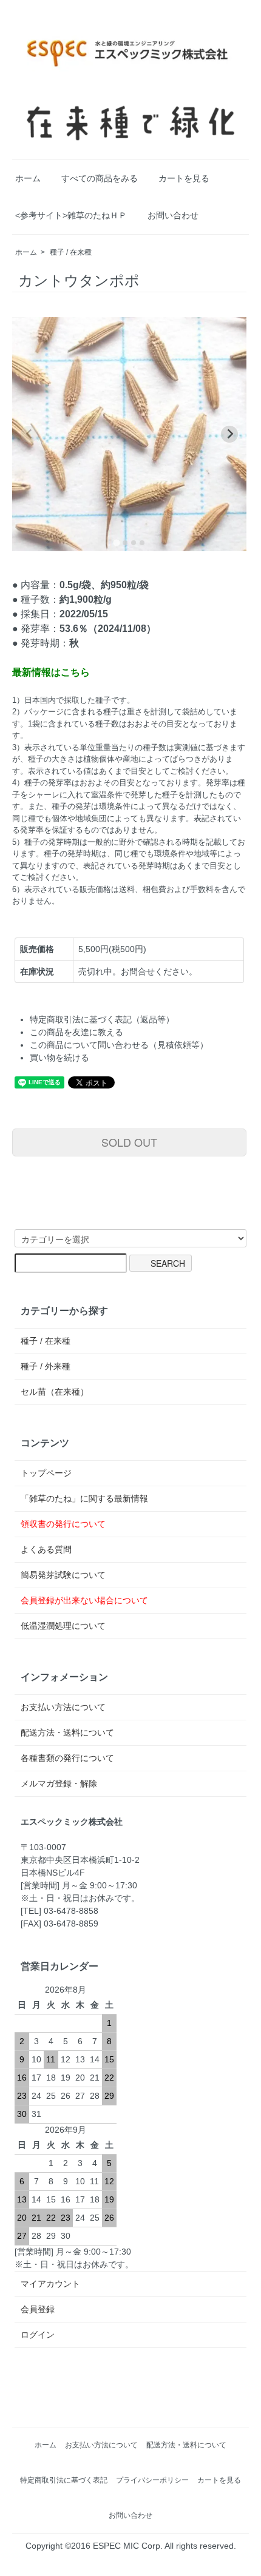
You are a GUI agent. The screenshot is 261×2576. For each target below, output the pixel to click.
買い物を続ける (59, 1058)
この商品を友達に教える (76, 1032)
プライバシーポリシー (152, 2480)
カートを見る (184, 178)
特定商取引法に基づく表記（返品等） (102, 1019)
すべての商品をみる (100, 178)
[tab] (116, 542)
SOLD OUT (129, 1142)
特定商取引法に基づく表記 (64, 2480)
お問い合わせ (173, 215)
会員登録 (38, 2309)
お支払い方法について (63, 1707)
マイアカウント (50, 2284)
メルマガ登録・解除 (59, 1783)
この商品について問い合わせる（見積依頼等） (119, 1045)
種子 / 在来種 (71, 252)
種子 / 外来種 (46, 1366)
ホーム (28, 178)
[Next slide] (229, 434)
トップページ (46, 1473)
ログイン (38, 2335)
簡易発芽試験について (63, 1575)
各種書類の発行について (67, 1758)
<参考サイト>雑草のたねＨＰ (71, 215)
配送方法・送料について (67, 1732)
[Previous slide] (29, 434)
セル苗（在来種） (55, 1392)
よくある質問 (46, 1549)
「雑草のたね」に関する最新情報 (84, 1498)
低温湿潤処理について (63, 1626)
